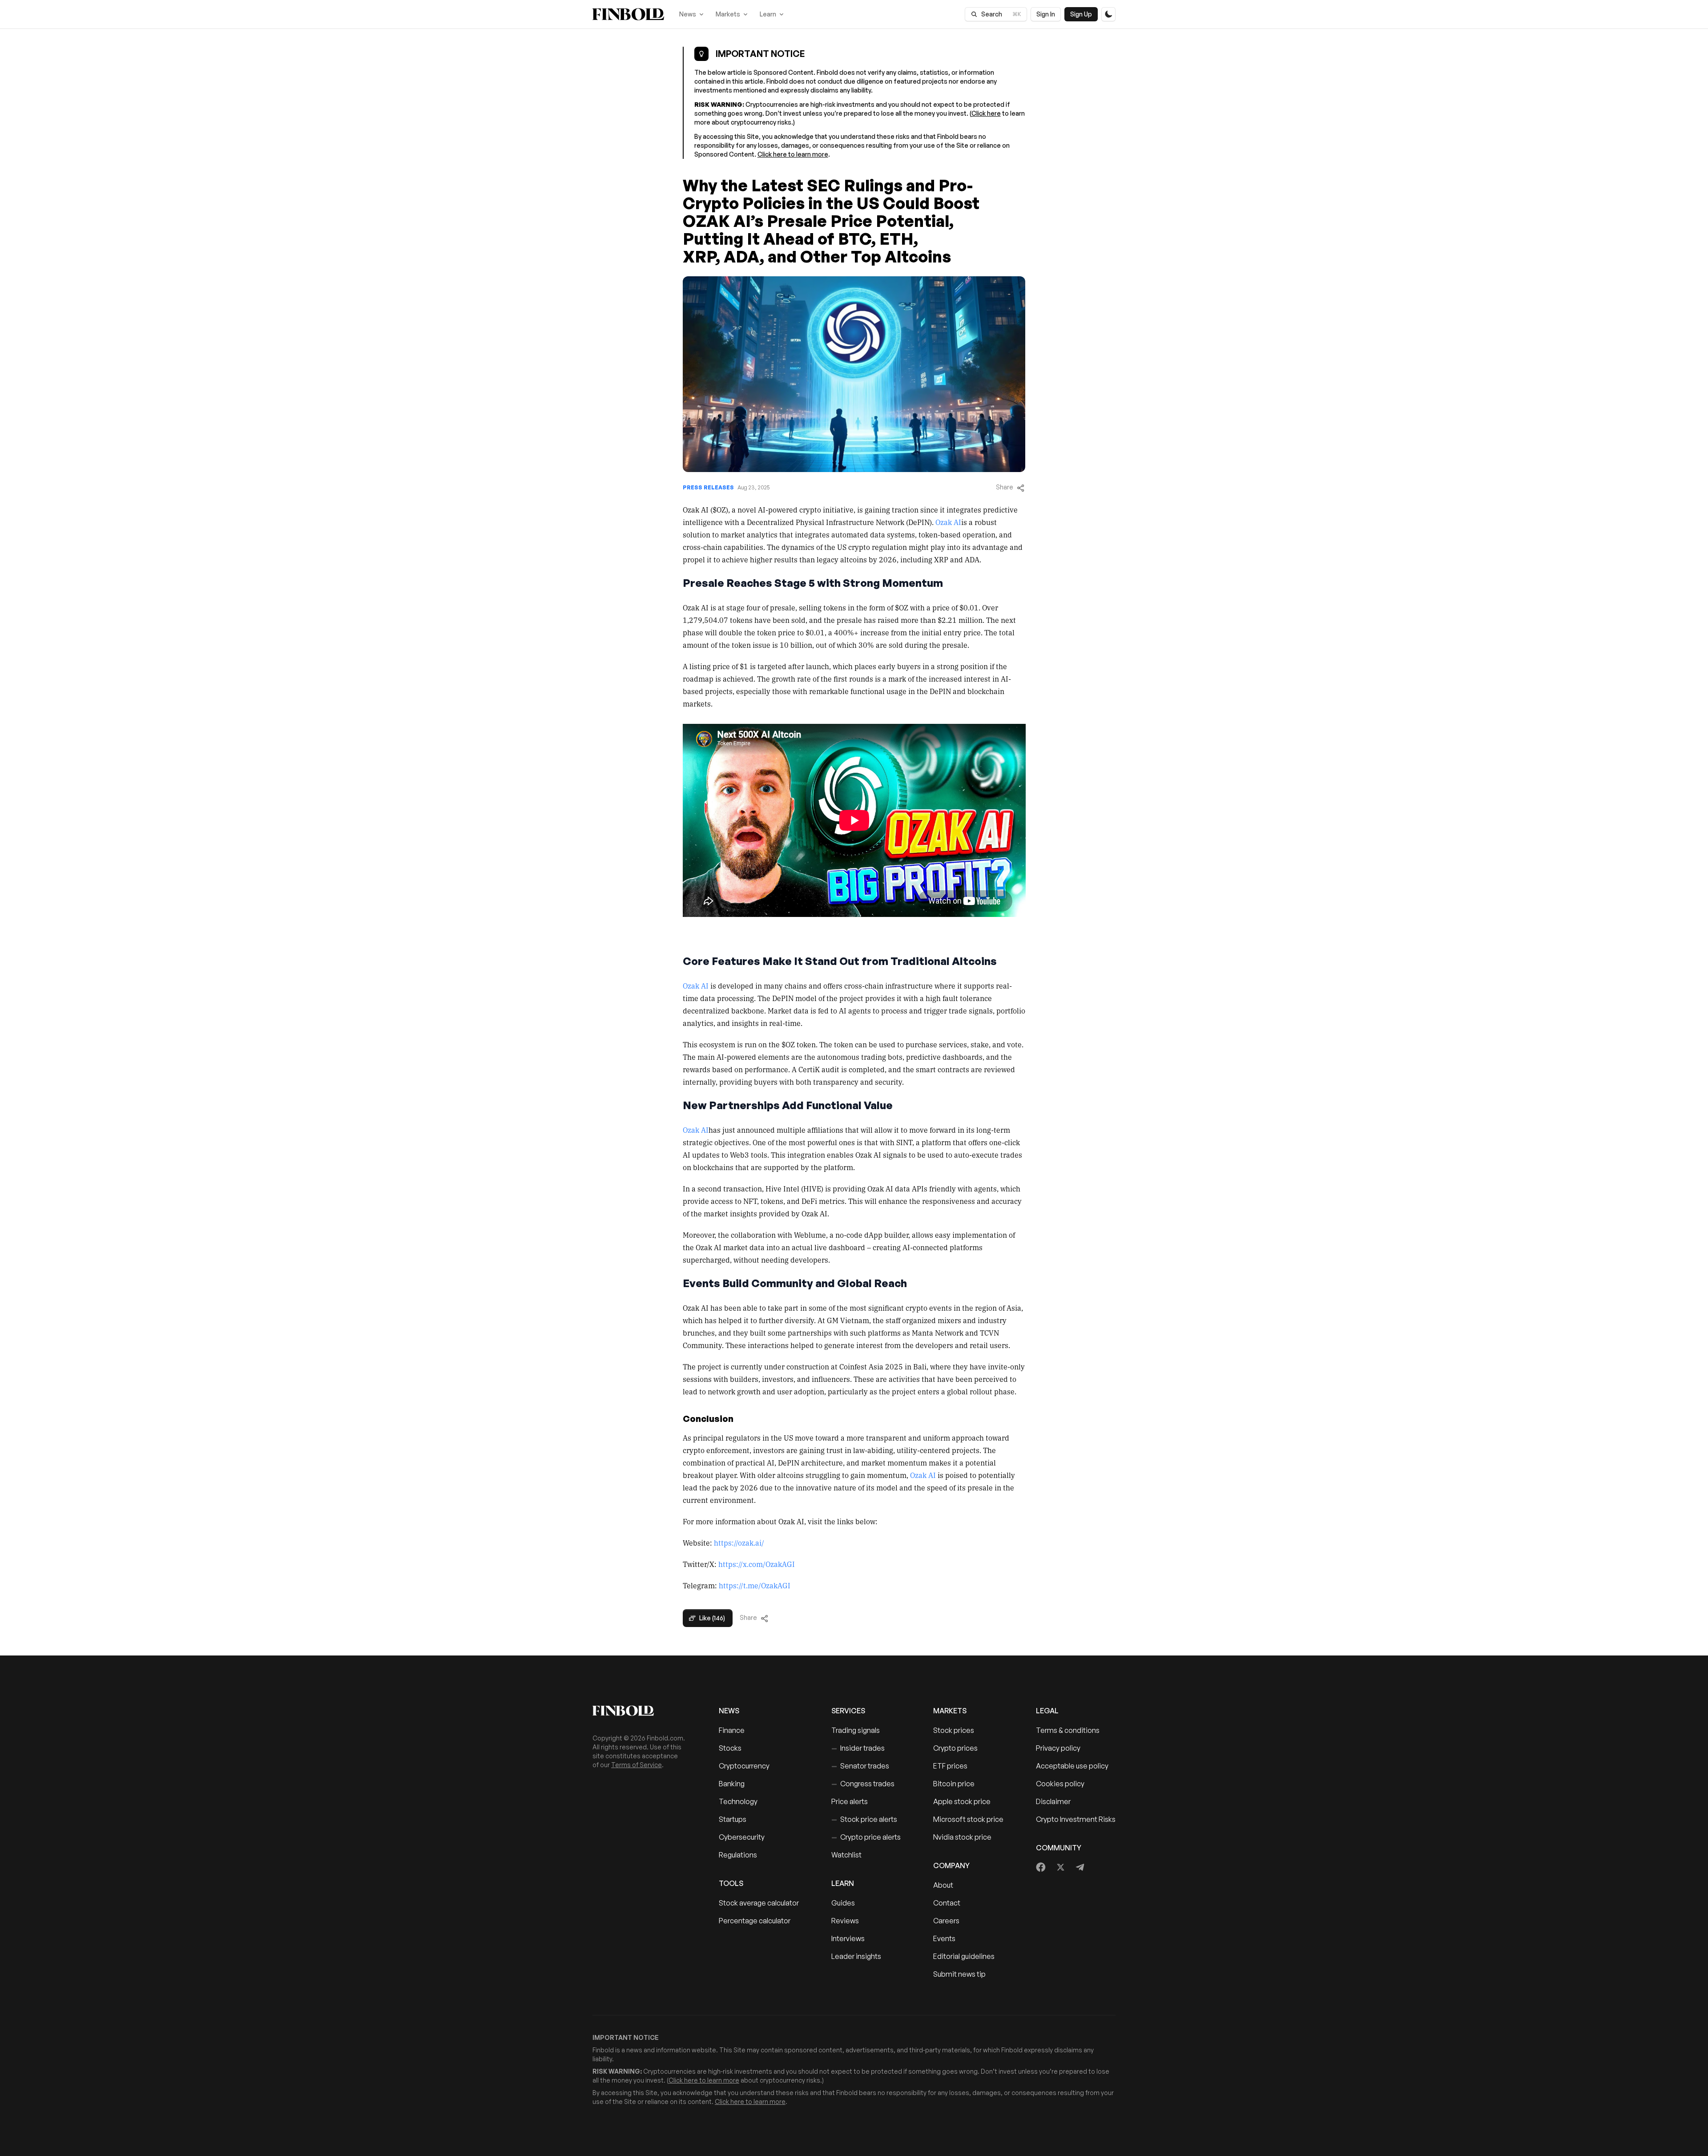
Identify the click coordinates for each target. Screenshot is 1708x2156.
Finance (732, 1730)
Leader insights (856, 1956)
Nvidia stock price (962, 1837)
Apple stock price (962, 1801)
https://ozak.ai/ (739, 1542)
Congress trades (863, 1784)
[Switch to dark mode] (1108, 14)
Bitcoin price (954, 1784)
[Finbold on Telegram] (1080, 1867)
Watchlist (846, 1855)
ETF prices (950, 1766)
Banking (732, 1784)
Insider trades (858, 1748)
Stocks (730, 1748)
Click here (986, 113)
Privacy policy (1058, 1748)
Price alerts (850, 1801)
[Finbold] (628, 14)
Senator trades (860, 1766)
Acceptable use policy (1072, 1766)
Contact (947, 1903)
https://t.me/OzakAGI (755, 1585)
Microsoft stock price (968, 1819)
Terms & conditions (1068, 1730)
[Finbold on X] (1060, 1867)
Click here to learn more (793, 154)
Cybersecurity (742, 1837)
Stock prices (954, 1730)
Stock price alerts (864, 1819)
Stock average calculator (759, 1903)
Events (944, 1938)
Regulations (738, 1855)
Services (848, 1711)
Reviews (845, 1921)
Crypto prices (955, 1748)
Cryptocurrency (744, 1766)
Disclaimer (1053, 1801)
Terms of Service (636, 1765)
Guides (843, 1903)
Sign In (1046, 14)
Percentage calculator (755, 1921)
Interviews (848, 1938)
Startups (733, 1819)
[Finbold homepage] (641, 1711)
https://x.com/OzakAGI (757, 1564)
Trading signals (856, 1730)
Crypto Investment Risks (1076, 1819)
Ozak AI (948, 522)
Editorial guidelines (964, 1956)
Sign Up (1081, 14)
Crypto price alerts (866, 1837)
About (943, 1885)
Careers (946, 1921)
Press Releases (708, 487)
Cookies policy (1060, 1784)
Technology (738, 1801)
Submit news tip (959, 1974)
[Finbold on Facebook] (1041, 1867)
